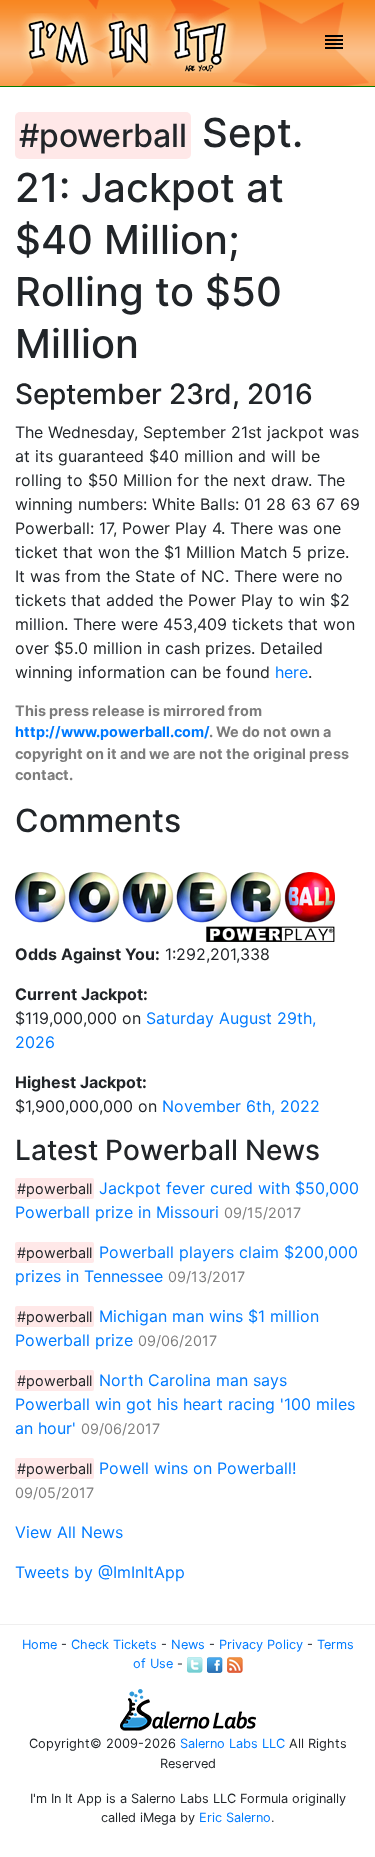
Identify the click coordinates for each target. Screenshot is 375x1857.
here (291, 672)
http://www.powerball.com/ (112, 731)
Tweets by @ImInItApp (100, 1572)
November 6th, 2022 (241, 1106)
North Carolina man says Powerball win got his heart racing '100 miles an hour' (185, 1404)
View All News (69, 1532)
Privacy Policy (261, 1644)
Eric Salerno (235, 1817)
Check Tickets (114, 1644)
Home (39, 1644)
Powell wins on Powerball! (197, 1468)
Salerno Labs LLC (232, 1743)
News (188, 1644)
